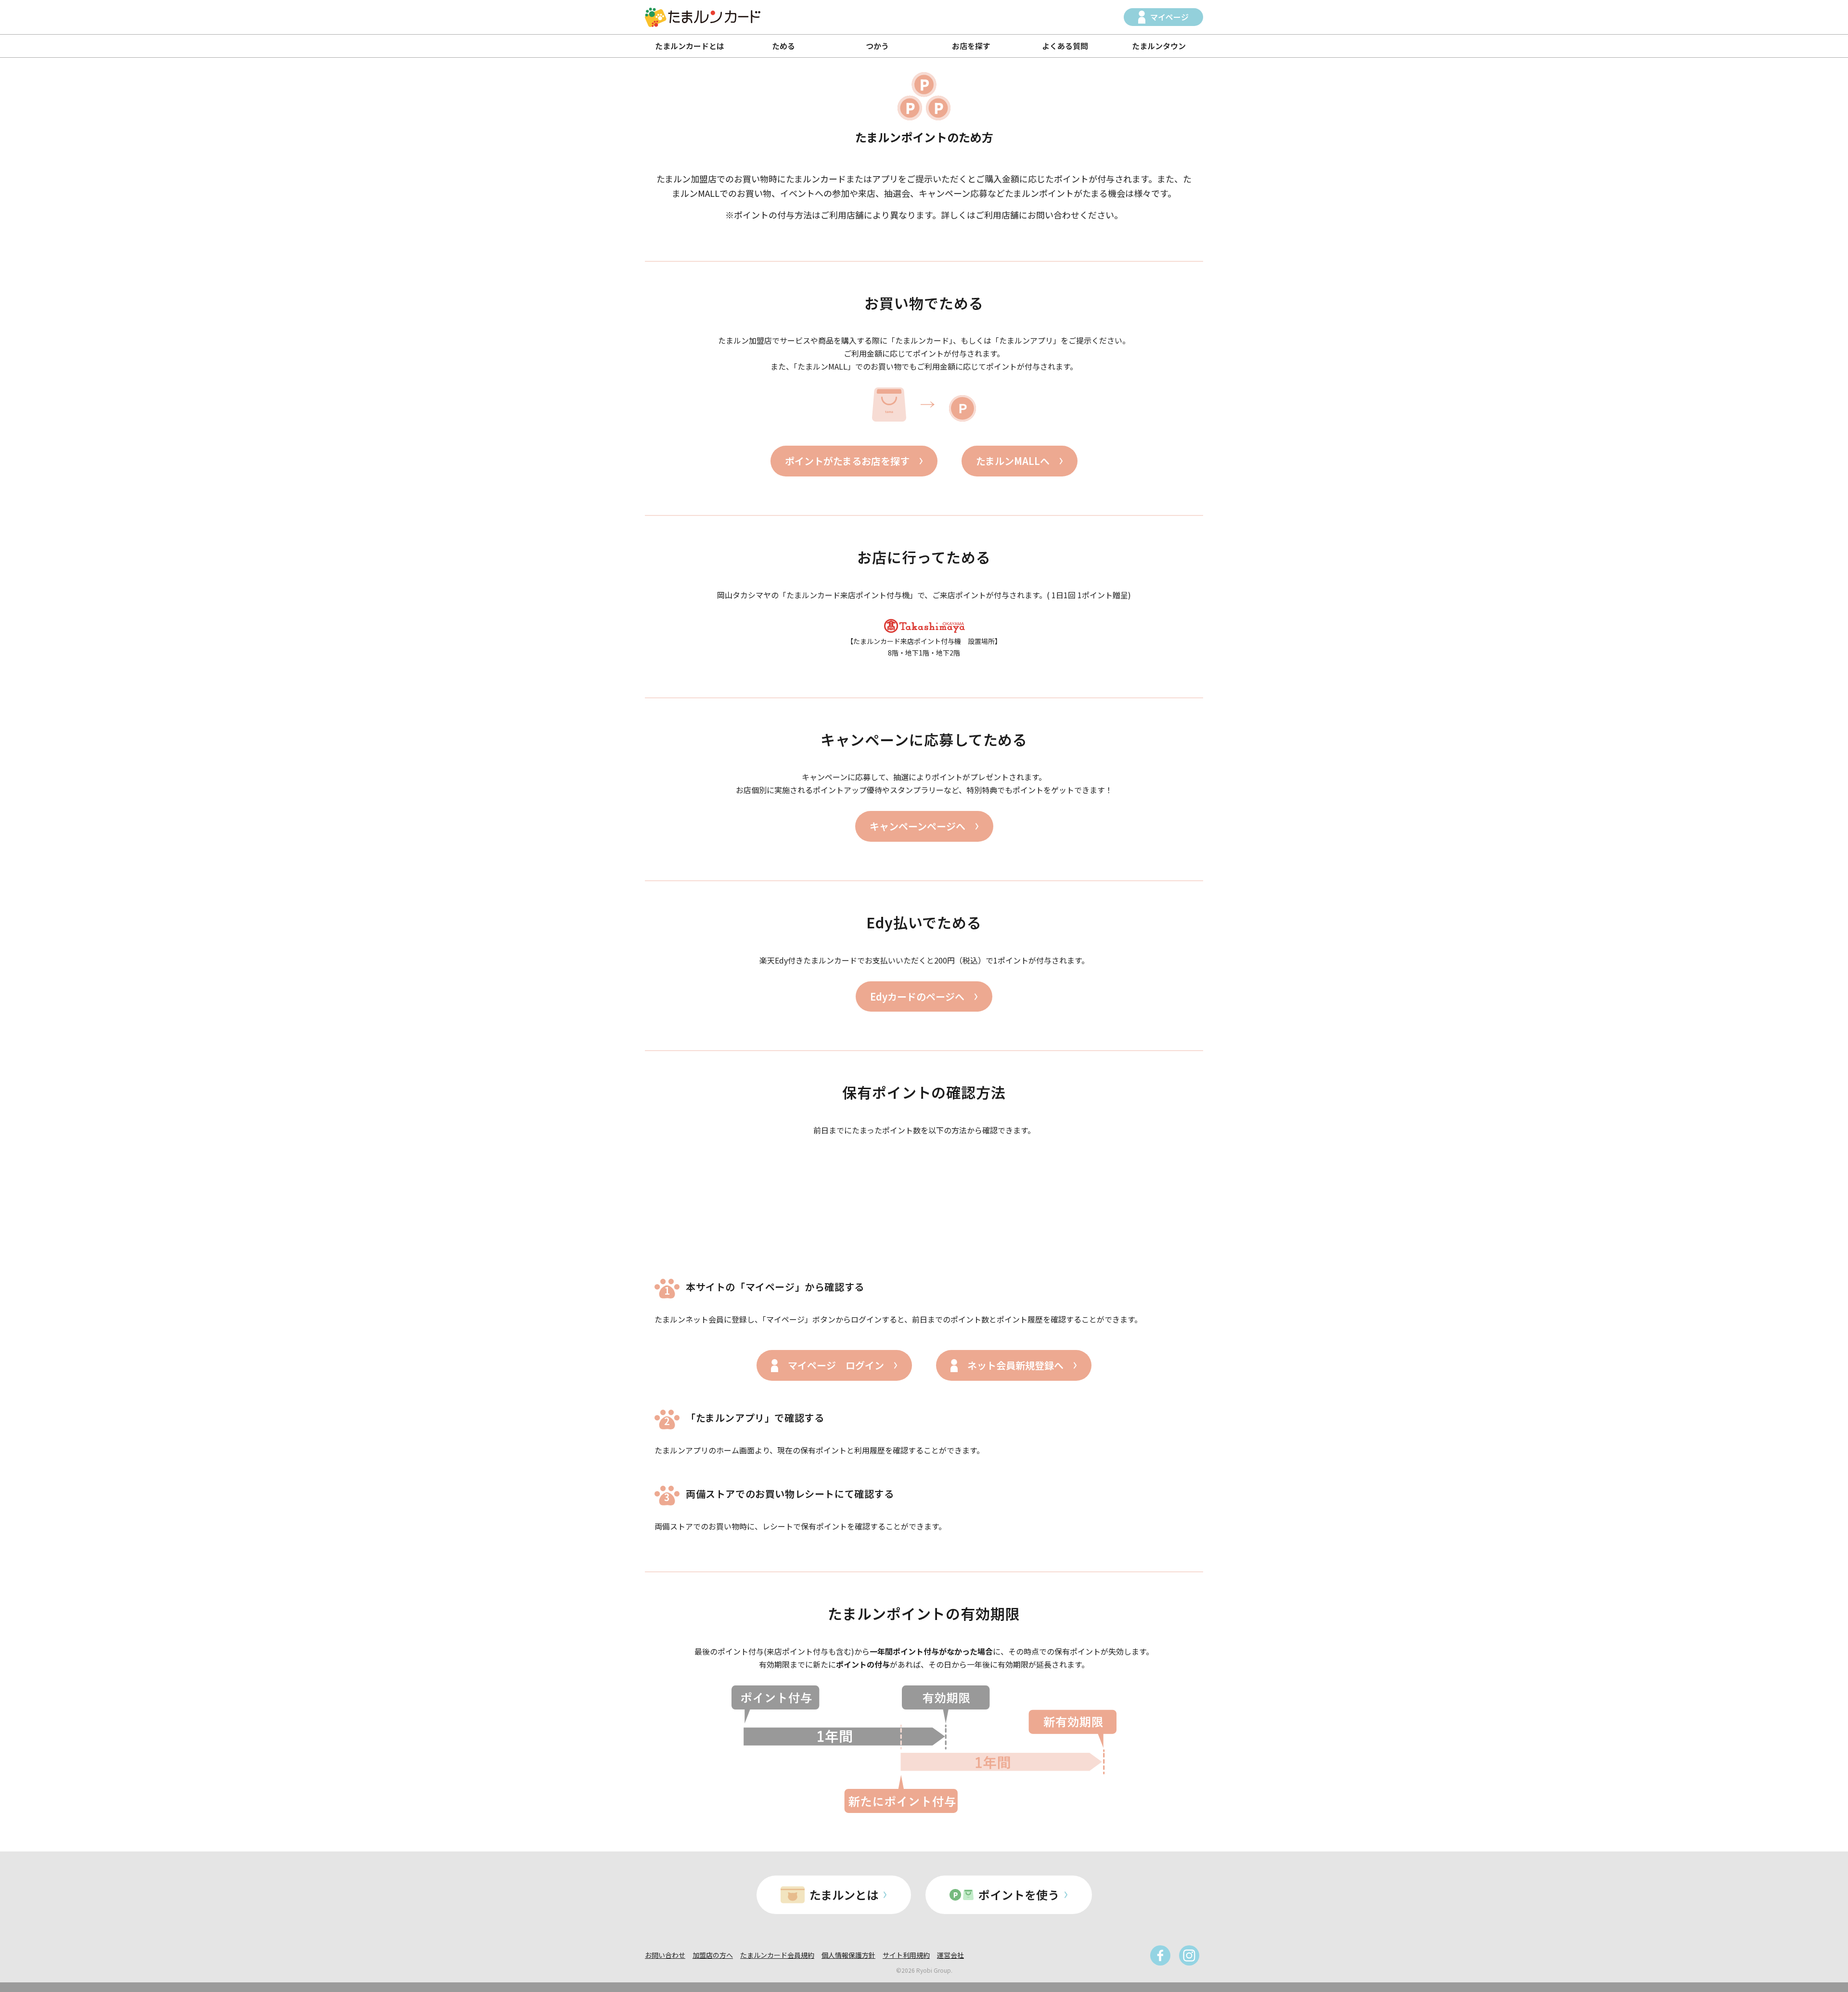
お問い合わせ (665, 1955)
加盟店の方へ (713, 1955)
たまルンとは (844, 1895)
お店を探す (971, 46)
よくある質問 (1065, 46)
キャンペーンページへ (918, 826)
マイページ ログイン (836, 1365)
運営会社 (950, 1955)
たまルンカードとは (690, 46)
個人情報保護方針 (848, 1955)
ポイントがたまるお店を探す (847, 461)
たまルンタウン (1159, 46)
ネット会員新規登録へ (1015, 1365)
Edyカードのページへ (917, 996)
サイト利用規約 (906, 1955)
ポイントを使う (1019, 1895)
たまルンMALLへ (1013, 461)
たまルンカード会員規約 (777, 1955)
